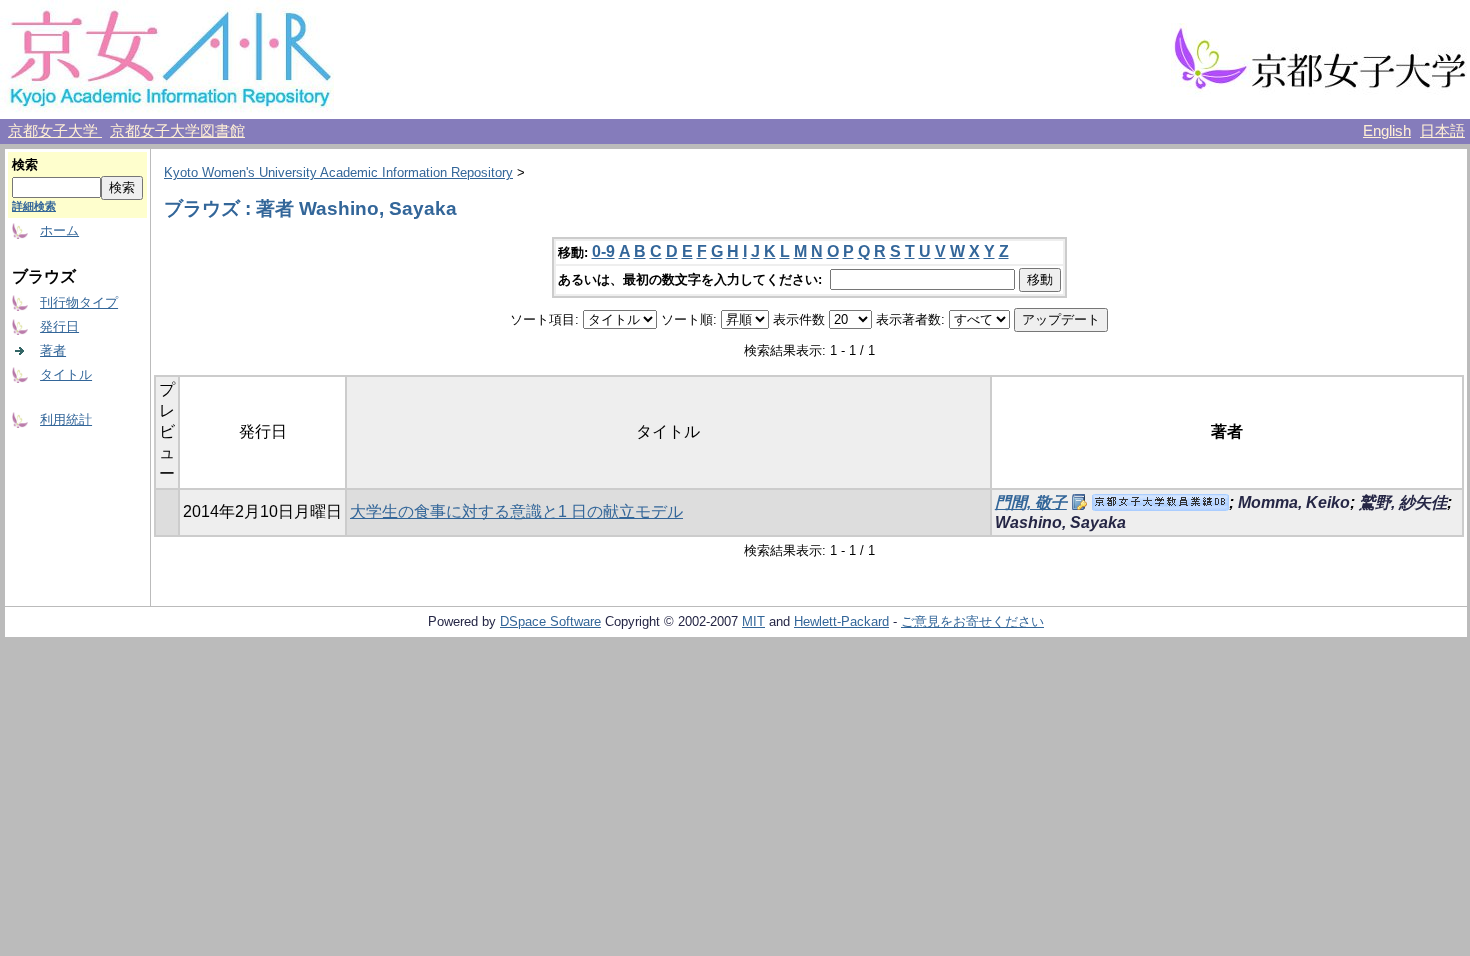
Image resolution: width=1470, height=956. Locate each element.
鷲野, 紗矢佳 (1403, 502)
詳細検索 (34, 206)
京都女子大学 (55, 131)
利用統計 (66, 419)
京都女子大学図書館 (177, 131)
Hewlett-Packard (841, 621)
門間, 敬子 (1031, 502)
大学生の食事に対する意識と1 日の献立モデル (516, 511)
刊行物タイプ (79, 302)
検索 (25, 164)
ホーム (59, 230)
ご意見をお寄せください (972, 621)
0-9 (603, 251)
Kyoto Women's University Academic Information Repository (338, 172)
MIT (753, 621)
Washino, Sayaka (1060, 522)
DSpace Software (550, 621)
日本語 (1442, 131)
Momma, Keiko (1294, 502)
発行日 (59, 326)
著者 (53, 350)
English (1387, 131)
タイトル (66, 374)
